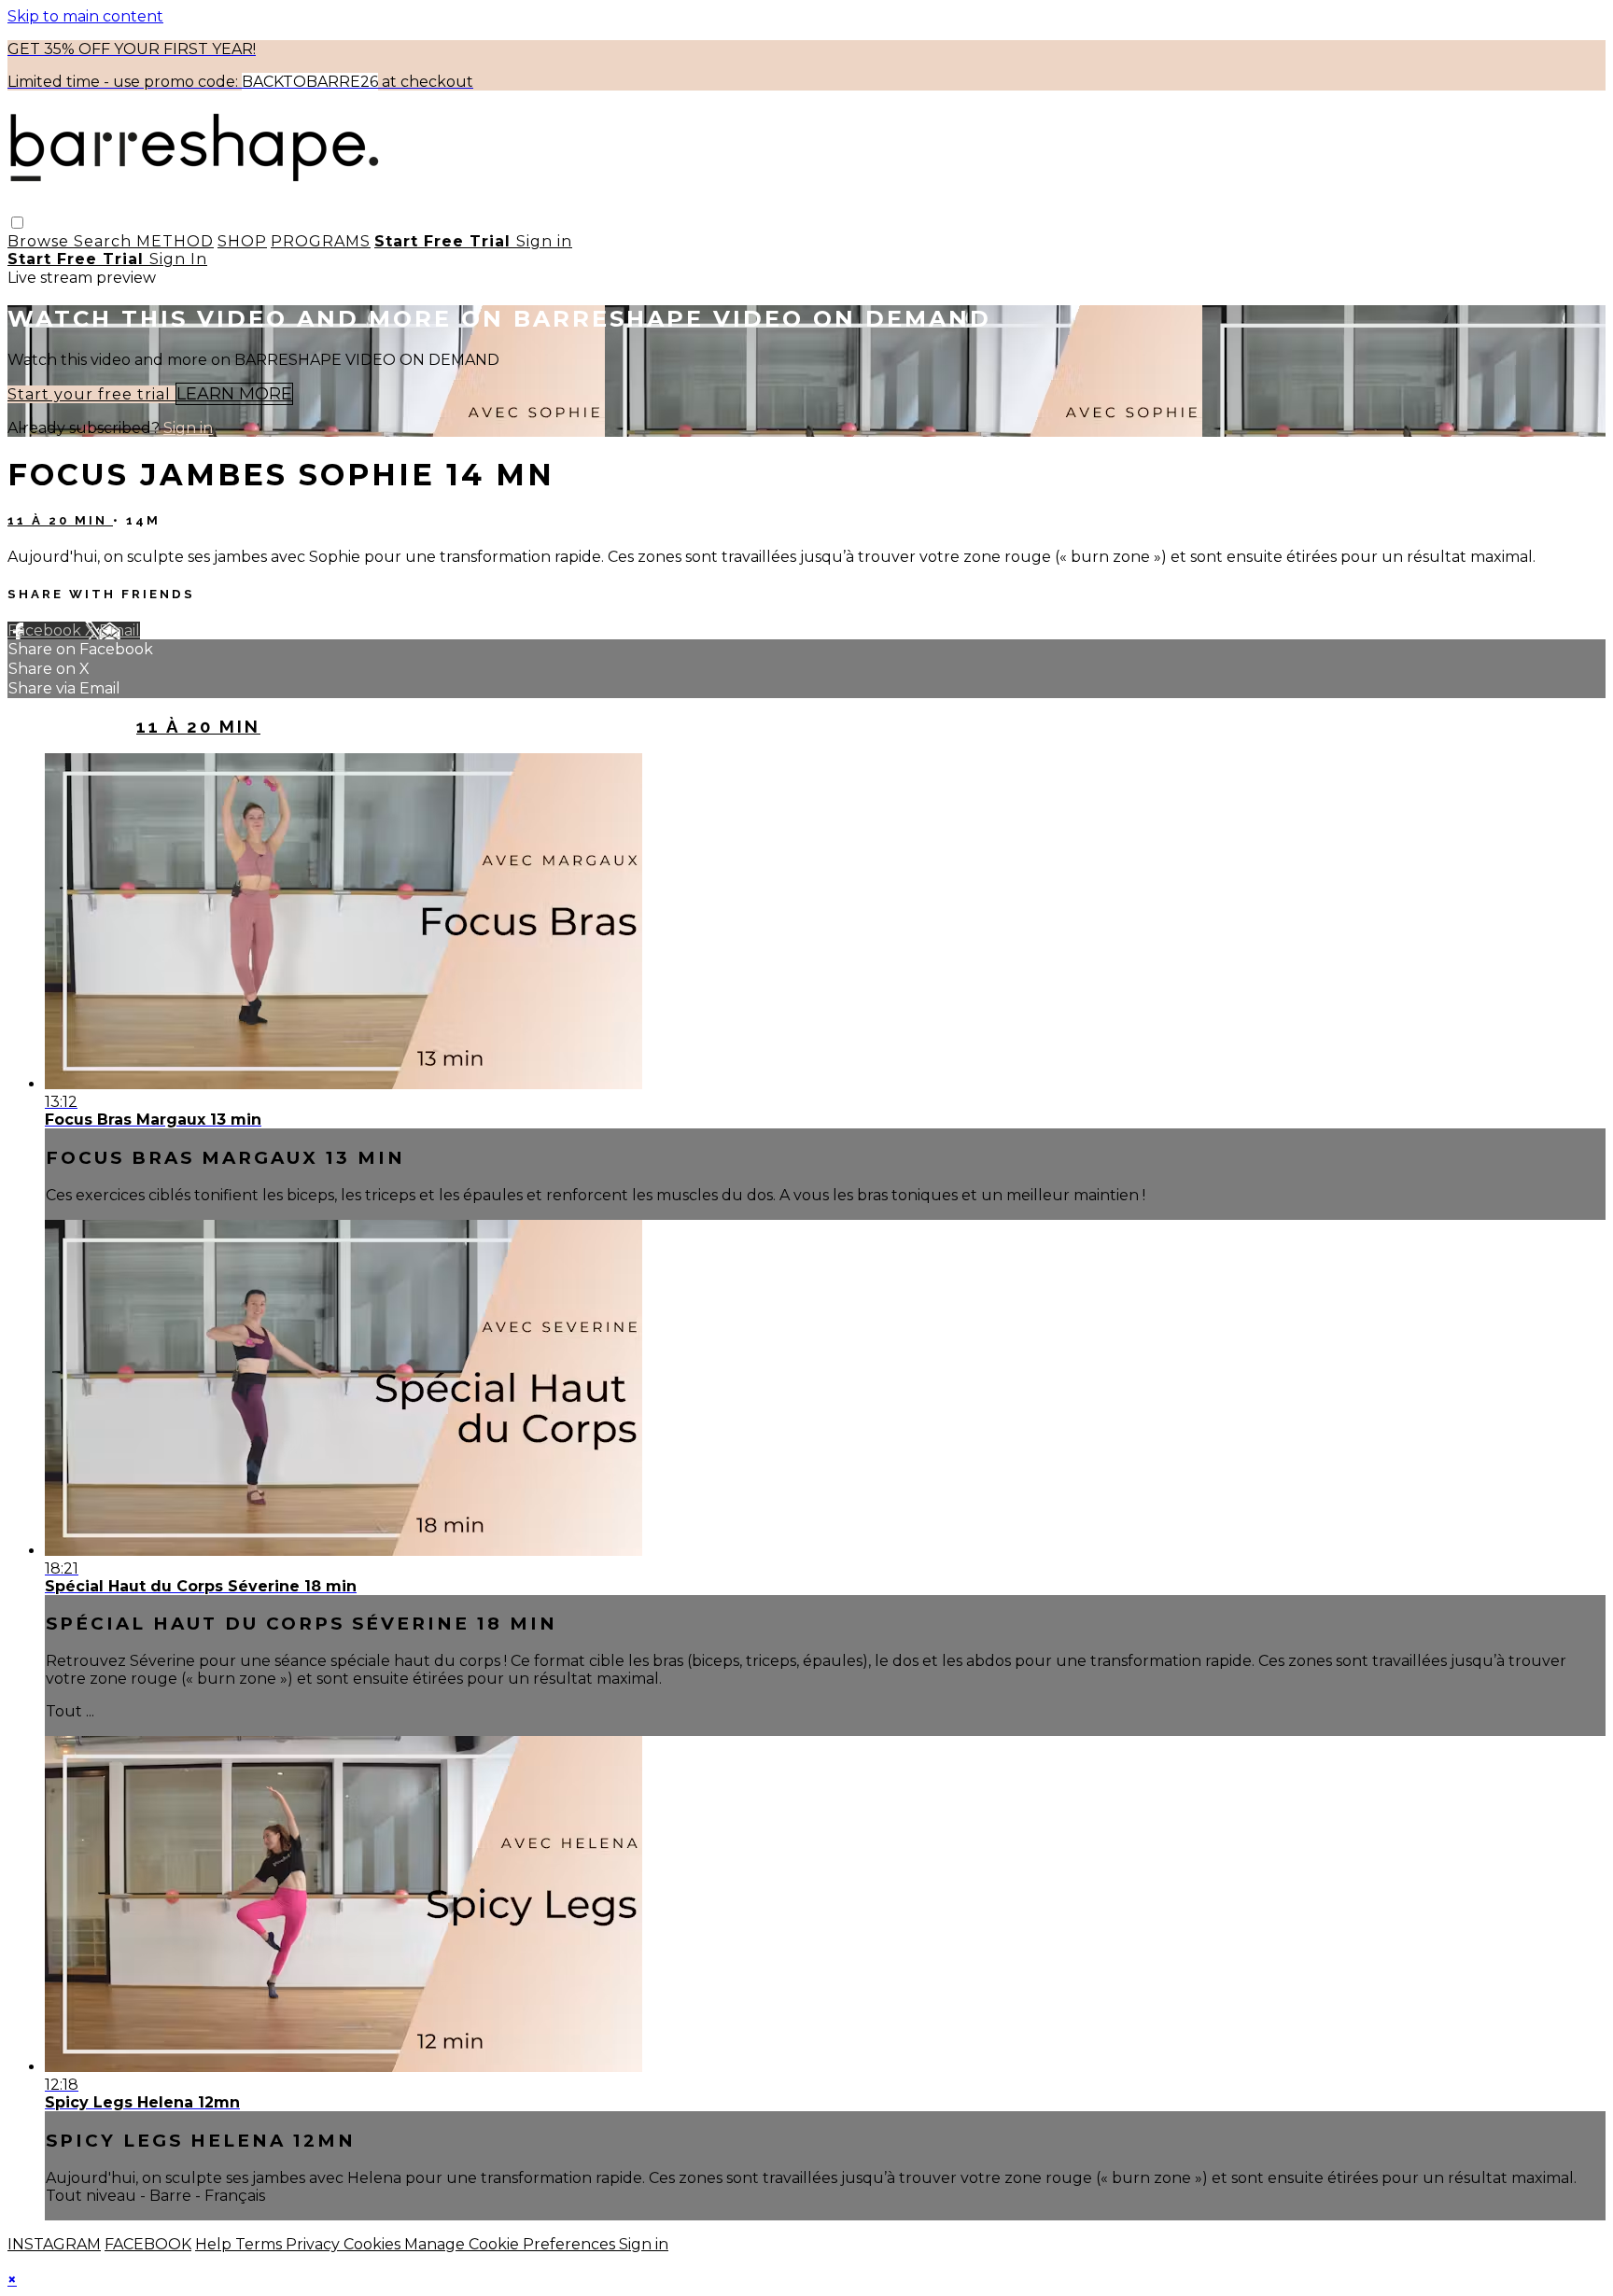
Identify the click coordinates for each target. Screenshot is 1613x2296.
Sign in (544, 241)
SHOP (242, 241)
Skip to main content (85, 16)
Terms (260, 2244)
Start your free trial (91, 394)
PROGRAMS (321, 241)
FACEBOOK (148, 2244)
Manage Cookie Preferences (512, 2244)
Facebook (46, 630)
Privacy (315, 2244)
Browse (41, 241)
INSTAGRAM (54, 2244)
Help (215, 2244)
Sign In (178, 259)
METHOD (175, 241)
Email (119, 630)
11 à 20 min (60, 520)
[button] (17, 223)
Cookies (374, 2244)
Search (105, 241)
